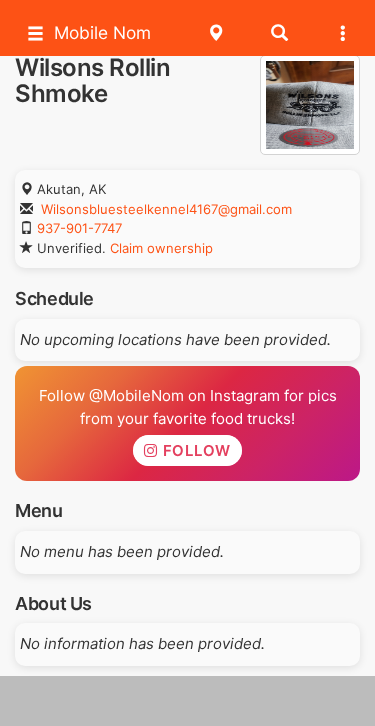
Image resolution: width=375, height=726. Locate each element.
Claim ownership (161, 248)
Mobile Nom (102, 32)
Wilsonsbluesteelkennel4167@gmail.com (166, 209)
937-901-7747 (79, 228)
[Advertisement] (188, 701)
